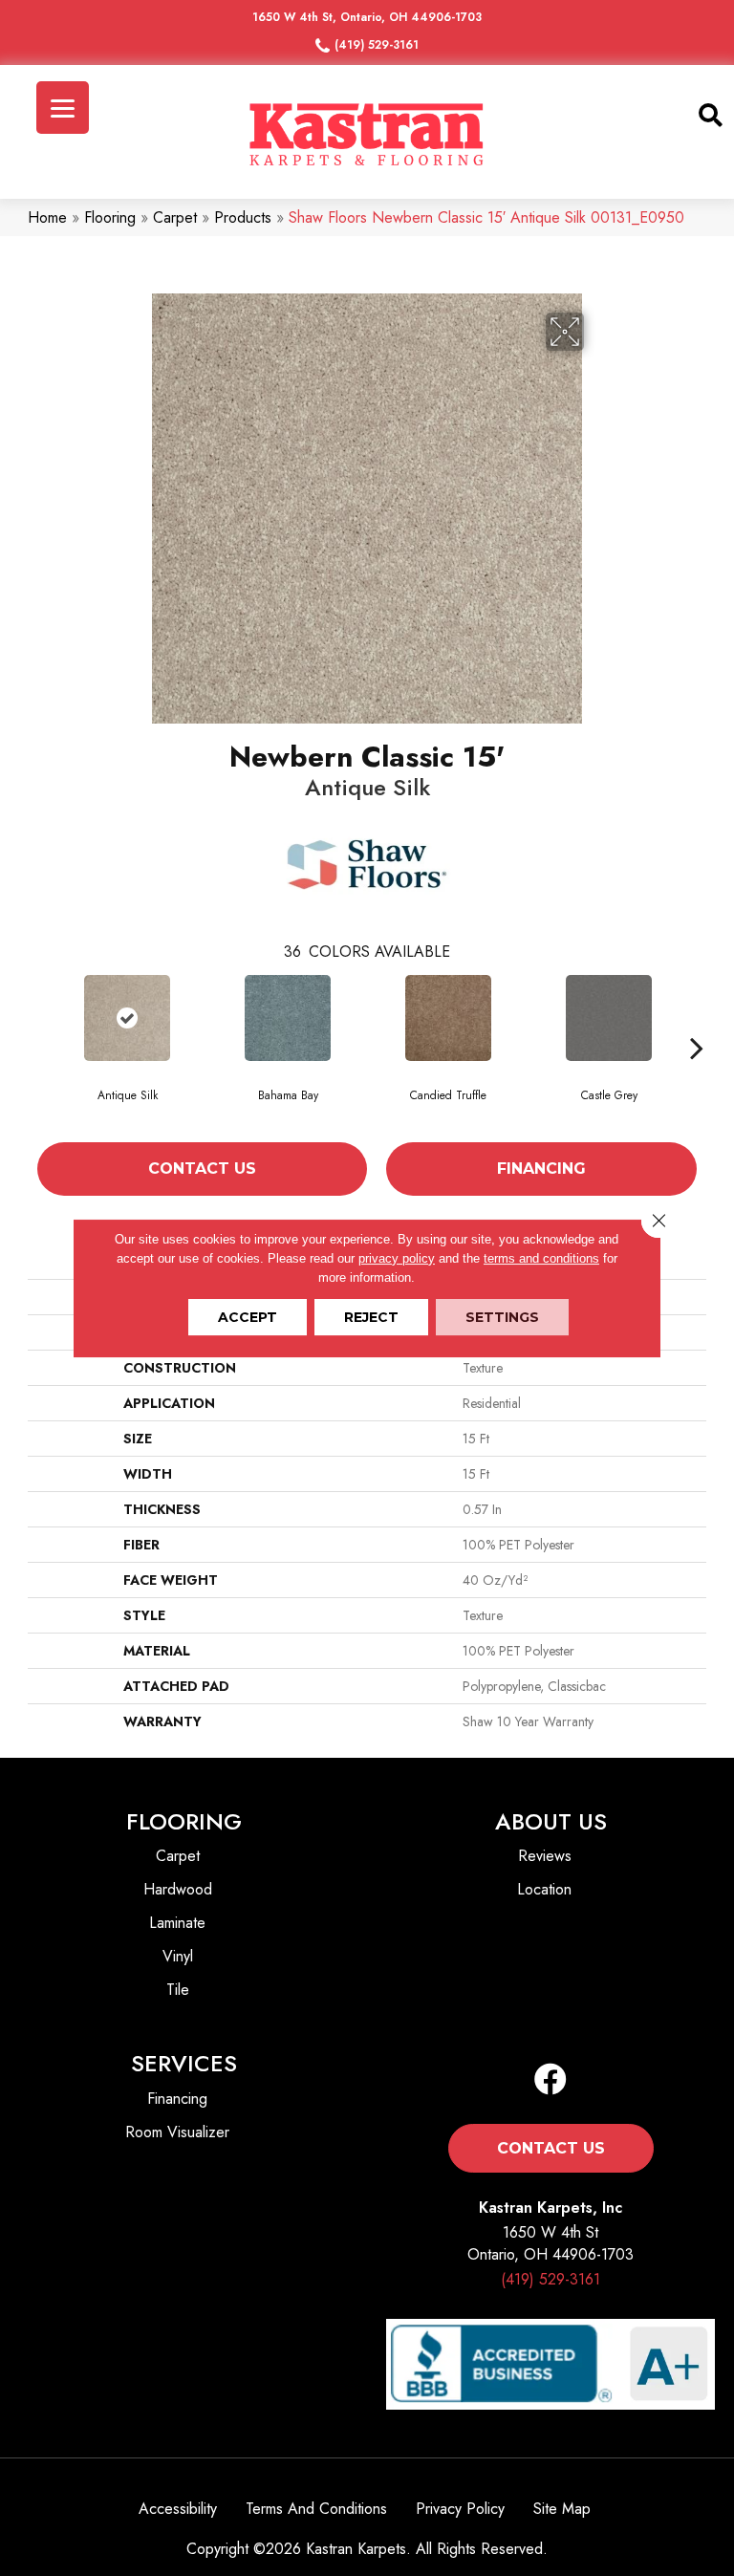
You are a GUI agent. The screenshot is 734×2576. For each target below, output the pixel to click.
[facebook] (550, 2080)
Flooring (110, 217)
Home (47, 217)
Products (243, 217)
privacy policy (397, 1258)
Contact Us (202, 1169)
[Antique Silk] (127, 1018)
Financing (541, 1169)
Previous (37, 1048)
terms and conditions (541, 1258)
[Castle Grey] (609, 1018)
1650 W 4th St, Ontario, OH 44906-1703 (367, 17)
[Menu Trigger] (63, 108)
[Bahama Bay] (288, 1018)
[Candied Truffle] (448, 1018)
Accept (248, 1317)
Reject (371, 1317)
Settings (502, 1317)
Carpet (175, 217)
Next (697, 1048)
